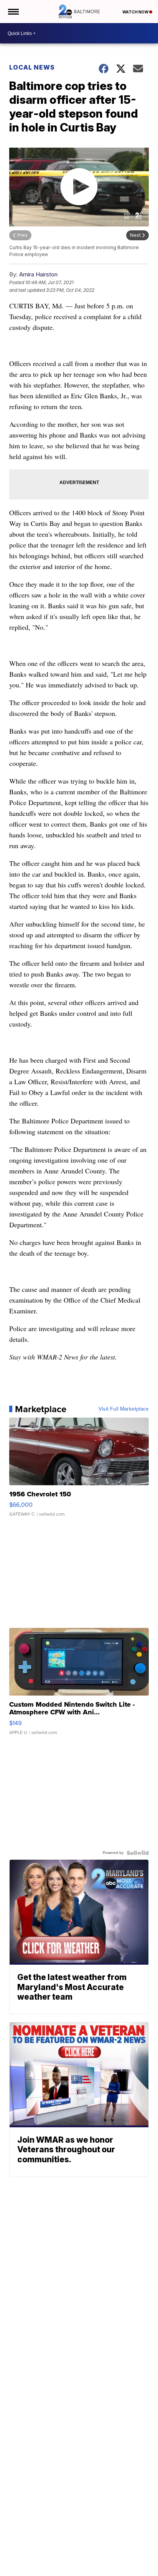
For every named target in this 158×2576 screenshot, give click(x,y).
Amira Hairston (38, 274)
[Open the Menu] (13, 12)
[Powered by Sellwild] (138, 1853)
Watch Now (136, 12)
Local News (32, 67)
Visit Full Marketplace (124, 1409)
